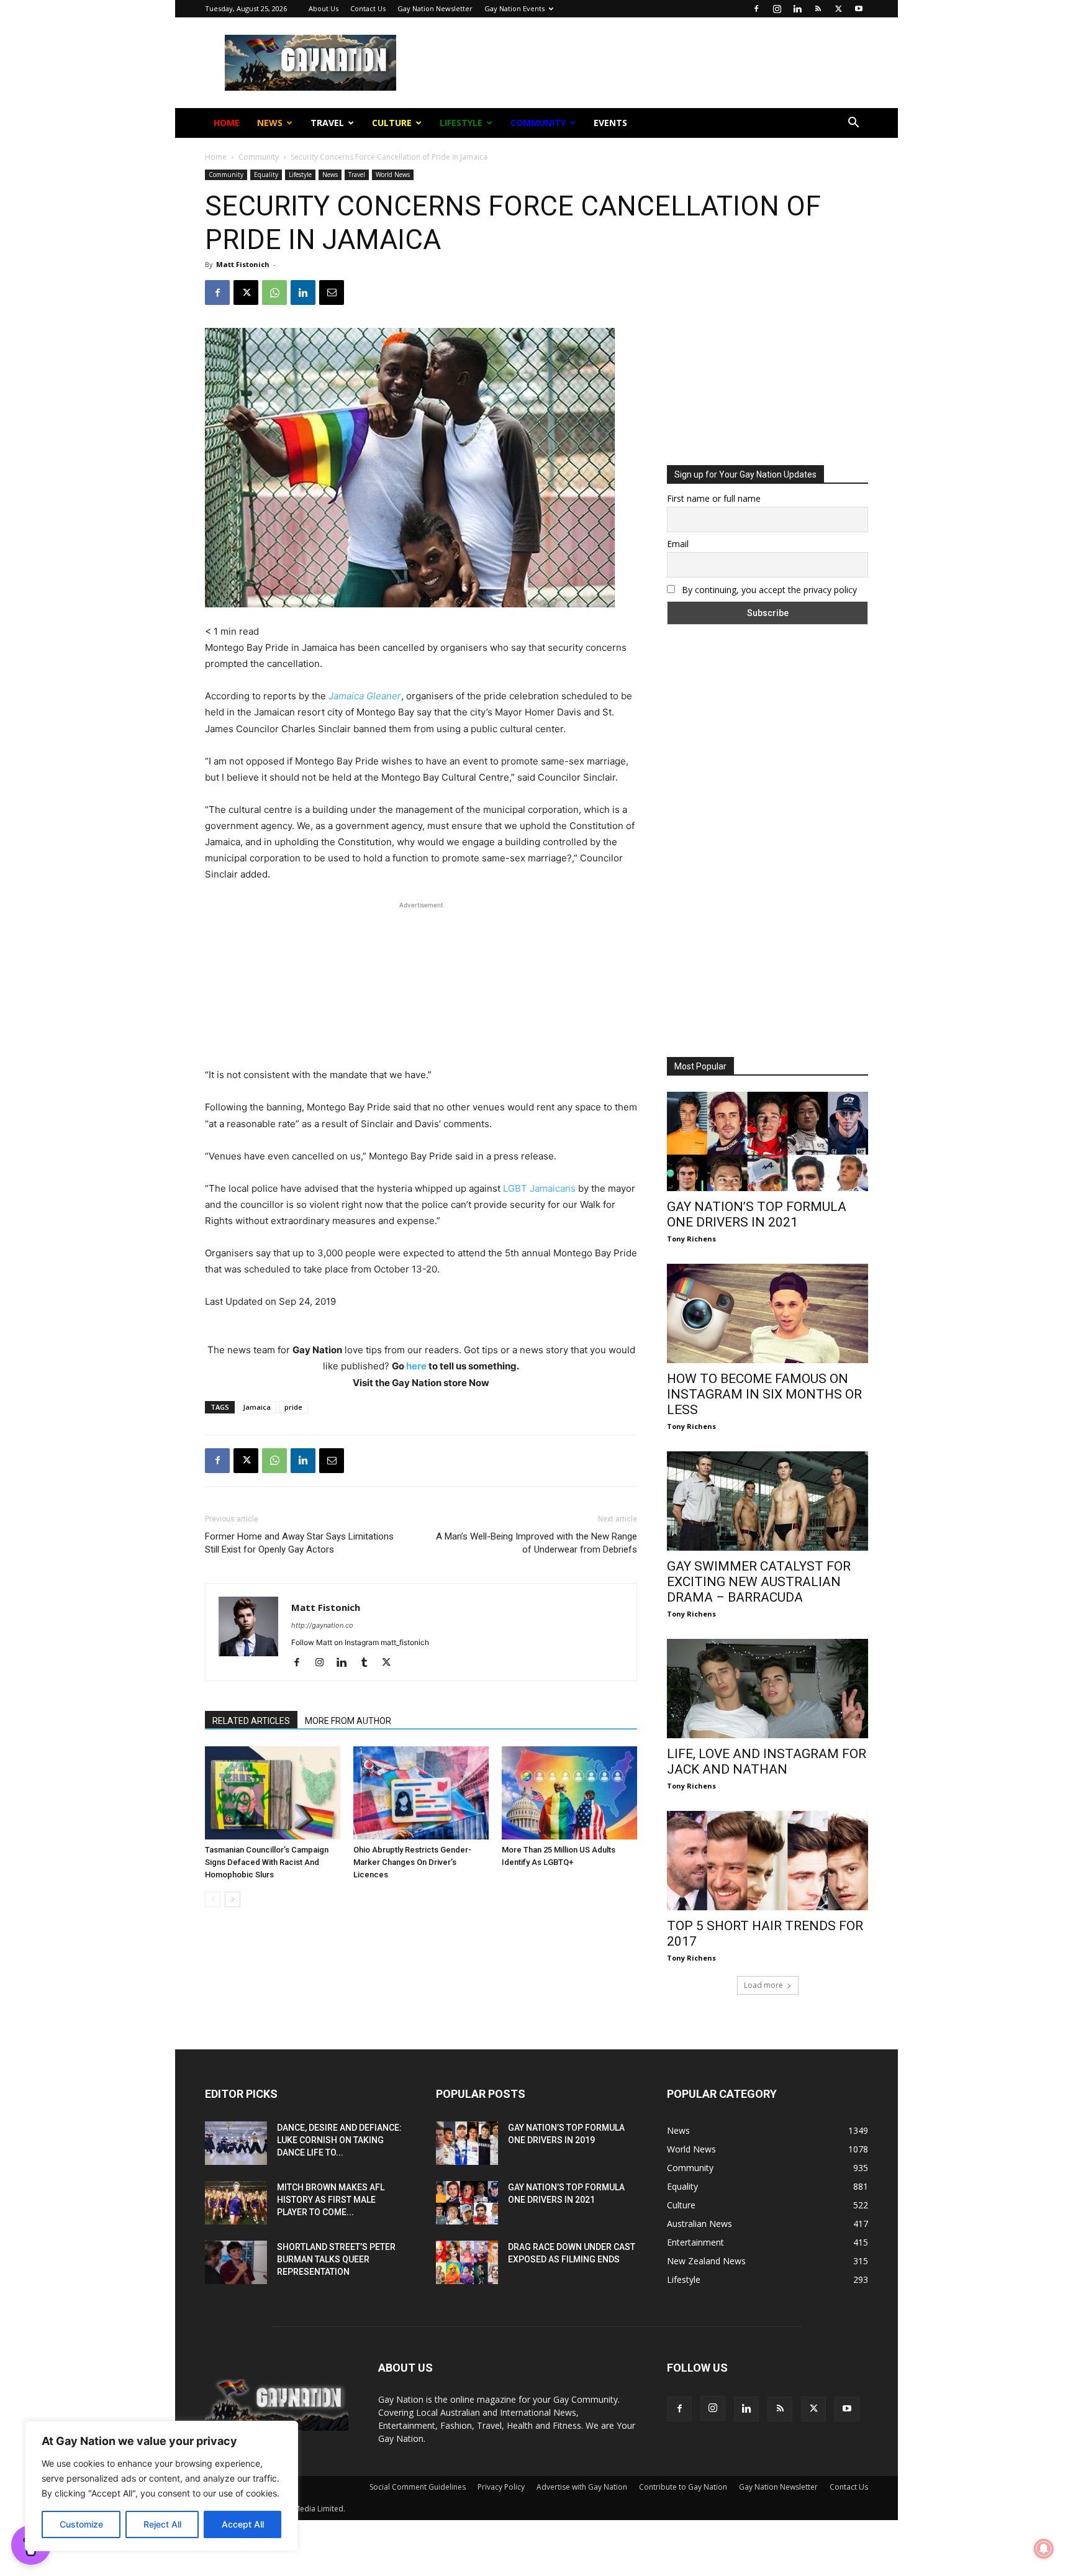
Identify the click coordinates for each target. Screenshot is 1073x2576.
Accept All (243, 2524)
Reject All (162, 2524)
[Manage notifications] (1044, 2549)
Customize (81, 2524)
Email (402, 198)
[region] (161, 2486)
